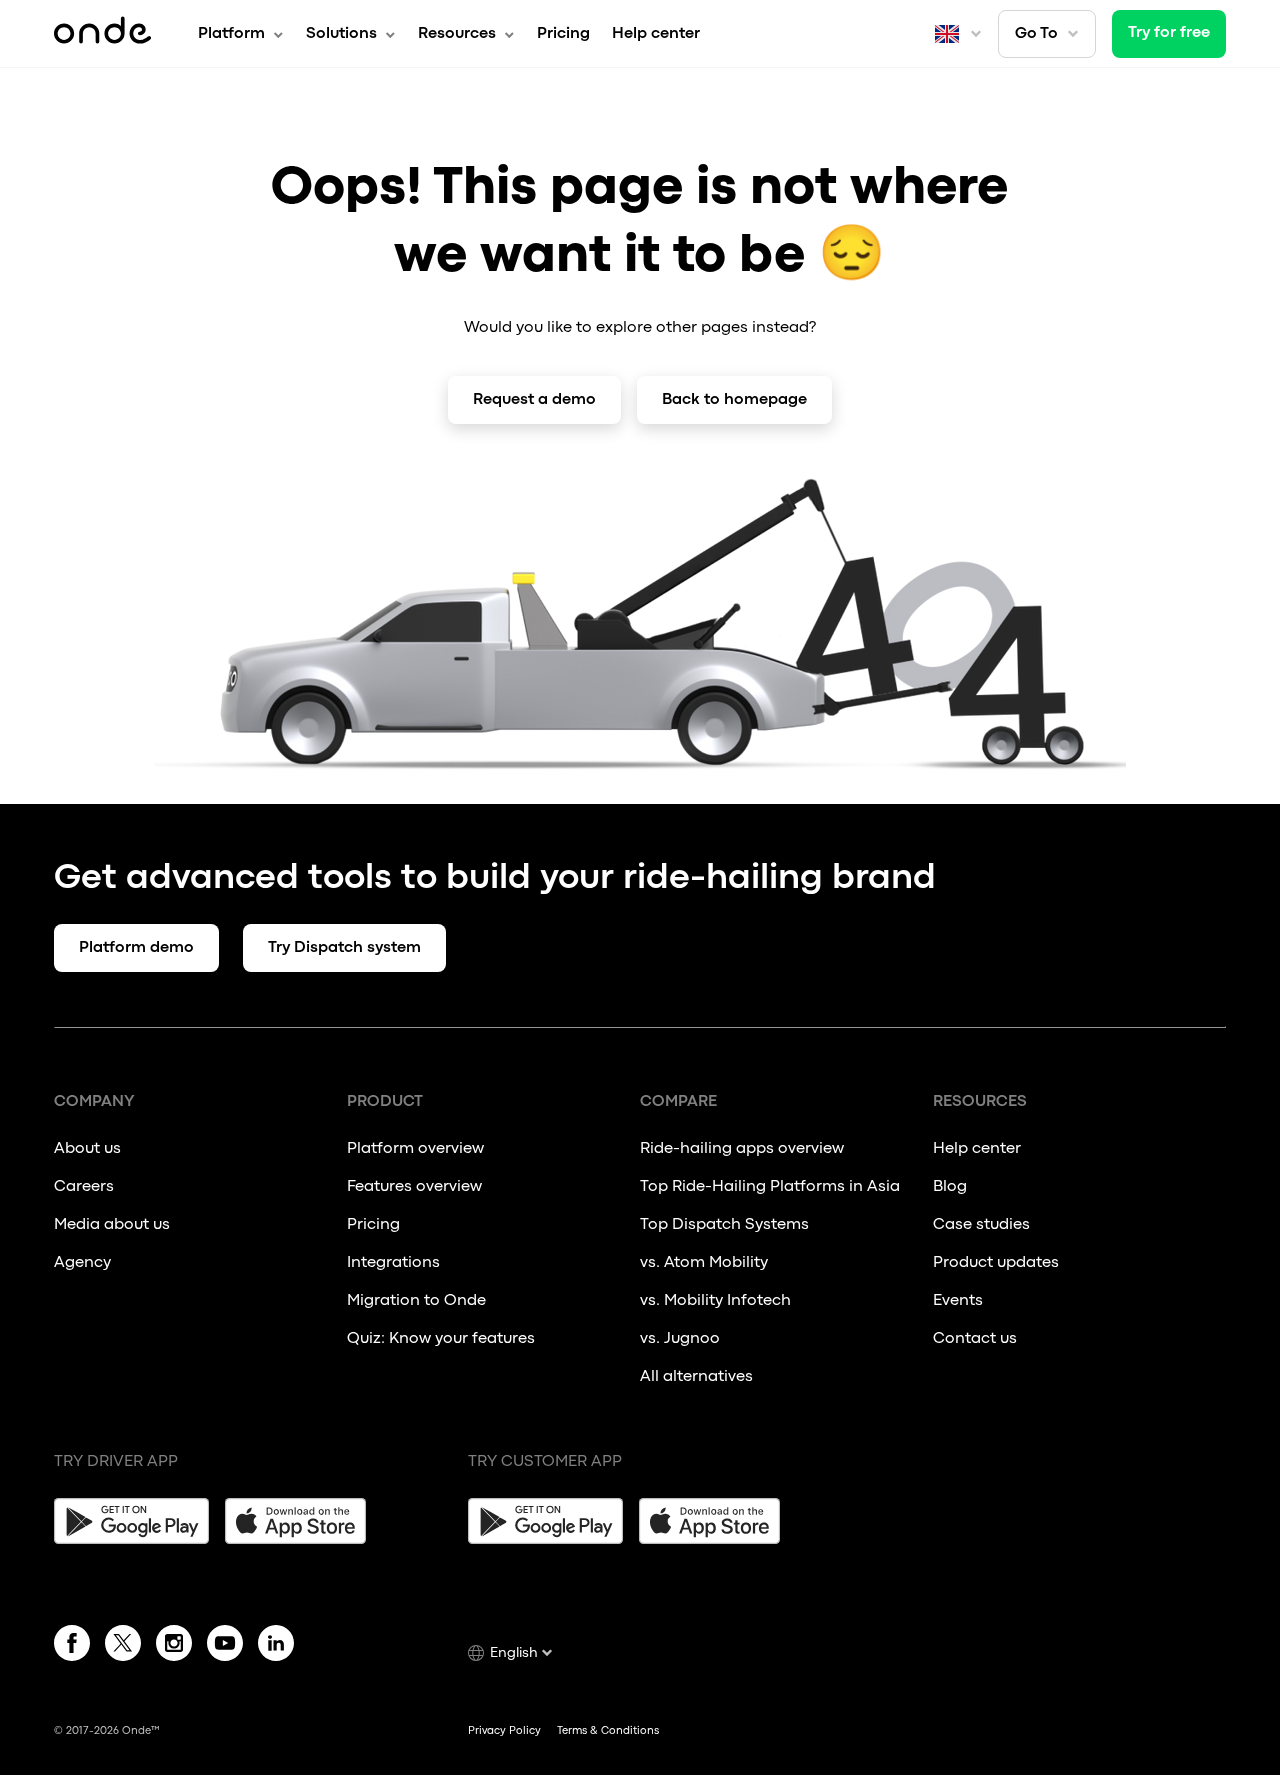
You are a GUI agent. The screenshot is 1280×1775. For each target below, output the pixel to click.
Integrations (393, 1263)
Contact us (975, 1339)
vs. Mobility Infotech (715, 1301)
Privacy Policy (504, 1731)
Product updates (996, 1263)
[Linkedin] (276, 1647)
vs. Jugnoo (680, 1339)
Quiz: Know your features (441, 1339)
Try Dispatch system (344, 948)
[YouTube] (225, 1647)
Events (958, 1301)
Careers (84, 1187)
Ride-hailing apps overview (742, 1149)
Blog (950, 1187)
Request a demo (534, 400)
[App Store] (302, 1521)
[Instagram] (174, 1647)
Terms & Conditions (608, 1731)
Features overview (414, 1187)
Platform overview (415, 1149)
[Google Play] (131, 1521)
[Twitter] (123, 1647)
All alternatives (698, 1377)
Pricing (563, 34)
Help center (656, 34)
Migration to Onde (416, 1301)
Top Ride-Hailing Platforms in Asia (770, 1187)
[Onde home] (102, 34)
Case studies (981, 1225)
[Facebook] (72, 1647)
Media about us (112, 1225)
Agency (82, 1263)
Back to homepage (734, 400)
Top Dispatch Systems (724, 1225)
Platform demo (136, 948)
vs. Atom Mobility (704, 1263)
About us (87, 1149)
